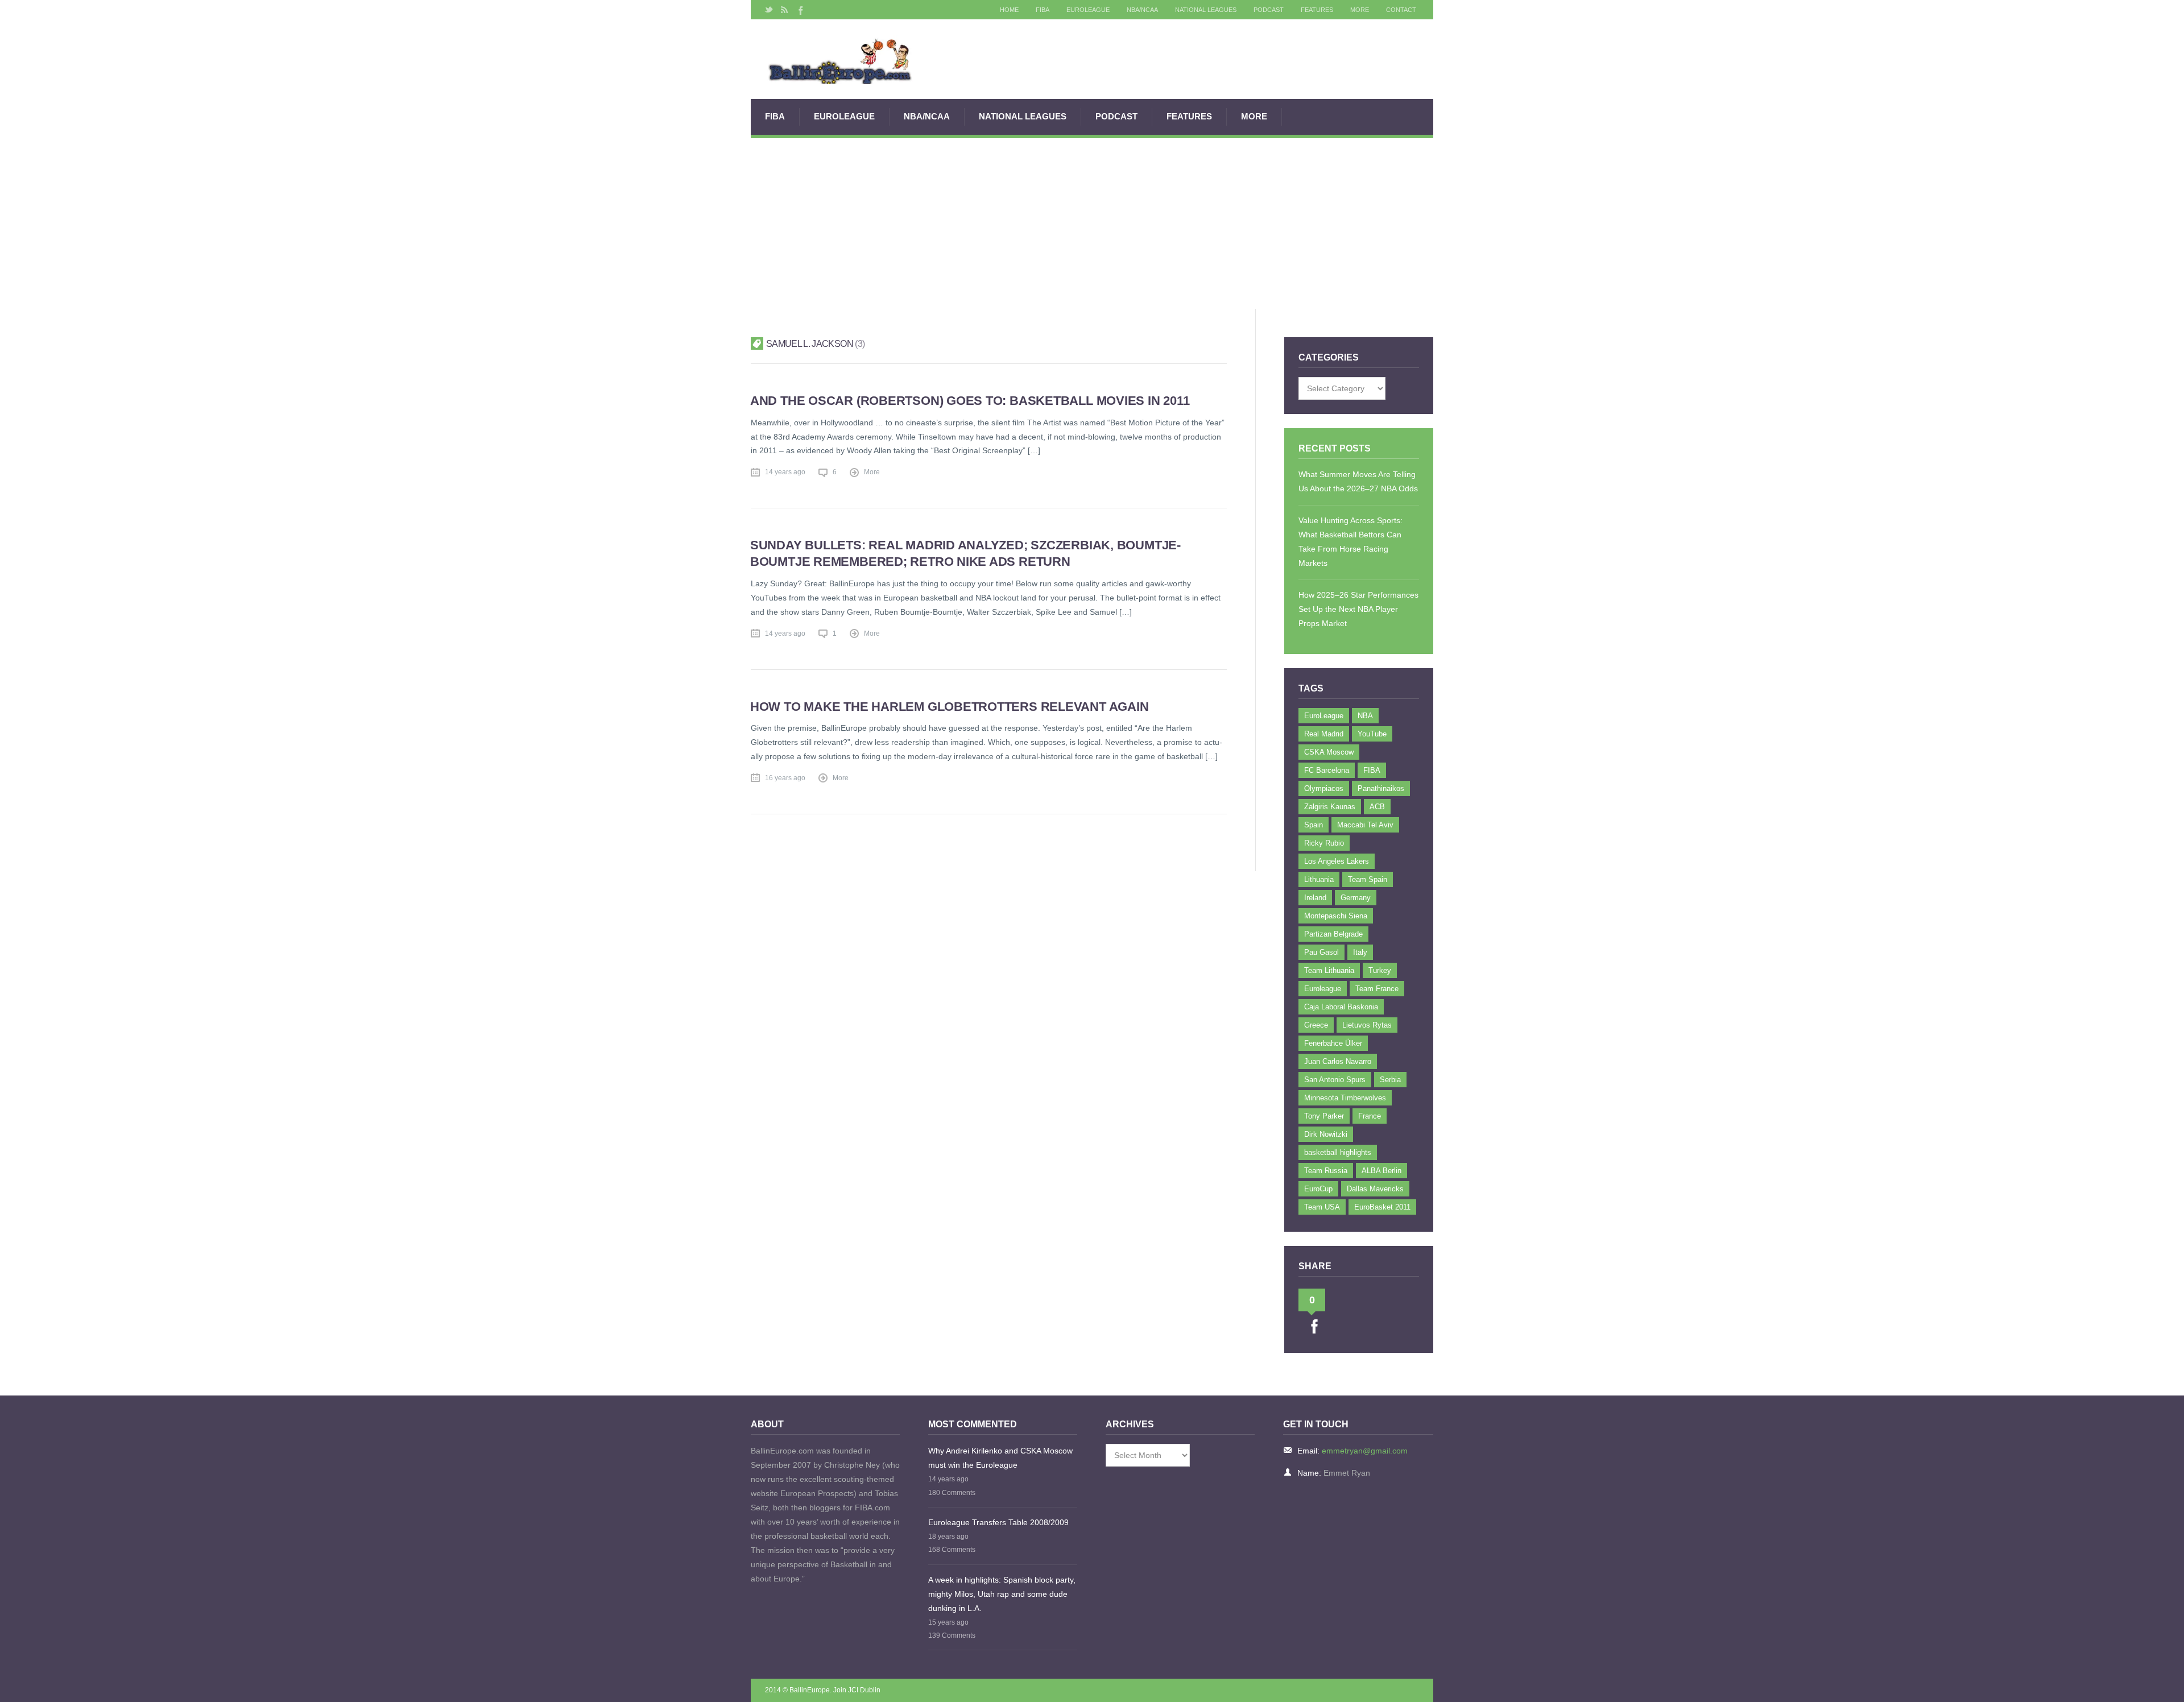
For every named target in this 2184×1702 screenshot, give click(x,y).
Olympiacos (1324, 788)
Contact (1401, 10)
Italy (1360, 952)
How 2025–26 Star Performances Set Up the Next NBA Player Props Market (1358, 609)
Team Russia (1326, 1171)
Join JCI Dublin (857, 1690)
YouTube (1372, 734)
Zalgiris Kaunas (1330, 807)
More (1360, 10)
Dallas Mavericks (1375, 1189)
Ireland (1315, 898)
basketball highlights (1338, 1152)
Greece (1316, 1025)
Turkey (1380, 970)
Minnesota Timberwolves (1345, 1098)
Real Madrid (1324, 734)
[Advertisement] (1092, 223)
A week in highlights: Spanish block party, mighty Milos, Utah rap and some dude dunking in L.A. (1002, 1594)
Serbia (1390, 1080)
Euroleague (1323, 989)
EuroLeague (1088, 10)
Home (1009, 10)
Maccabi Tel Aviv (1365, 825)
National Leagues (1206, 10)
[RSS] (784, 10)
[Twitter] (769, 10)
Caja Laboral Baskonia (1341, 1007)
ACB (1377, 807)
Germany (1356, 898)
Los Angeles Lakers (1337, 861)
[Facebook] (800, 10)
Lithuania (1319, 879)
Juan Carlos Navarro (1338, 1061)
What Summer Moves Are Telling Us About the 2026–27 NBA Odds (1358, 481)
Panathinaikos (1381, 788)
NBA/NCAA (1142, 10)
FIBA (1043, 10)
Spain (1314, 825)
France (1370, 1116)
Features (1317, 10)
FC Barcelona (1327, 770)
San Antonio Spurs (1335, 1080)
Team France (1377, 989)
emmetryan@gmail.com (1365, 1451)
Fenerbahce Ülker (1333, 1043)
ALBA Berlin (1381, 1171)
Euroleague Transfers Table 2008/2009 (998, 1522)
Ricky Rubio (1324, 843)
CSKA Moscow (1329, 752)
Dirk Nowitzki (1326, 1134)
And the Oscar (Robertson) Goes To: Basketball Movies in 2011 (970, 401)
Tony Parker (1324, 1116)
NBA (1365, 716)
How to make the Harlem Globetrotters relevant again (950, 707)
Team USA (1322, 1207)
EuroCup (1318, 1189)
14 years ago (785, 472)
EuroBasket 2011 (1382, 1207)
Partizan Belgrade (1333, 934)
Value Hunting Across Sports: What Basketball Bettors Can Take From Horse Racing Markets (1350, 542)
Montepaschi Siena (1336, 916)
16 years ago (785, 778)
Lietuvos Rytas (1367, 1025)
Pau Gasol (1321, 952)
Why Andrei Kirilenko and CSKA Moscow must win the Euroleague (1000, 1458)
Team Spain (1368, 879)
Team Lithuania (1329, 970)
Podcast (1269, 10)
